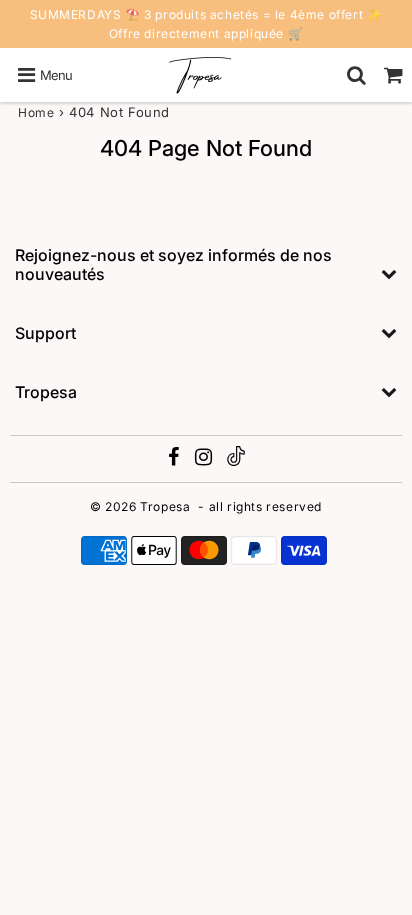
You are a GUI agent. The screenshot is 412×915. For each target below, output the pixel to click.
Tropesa (165, 506)
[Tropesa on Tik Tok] (236, 461)
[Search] (356, 75)
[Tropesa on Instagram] (205, 459)
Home (36, 112)
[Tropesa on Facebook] (176, 459)
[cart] (393, 75)
